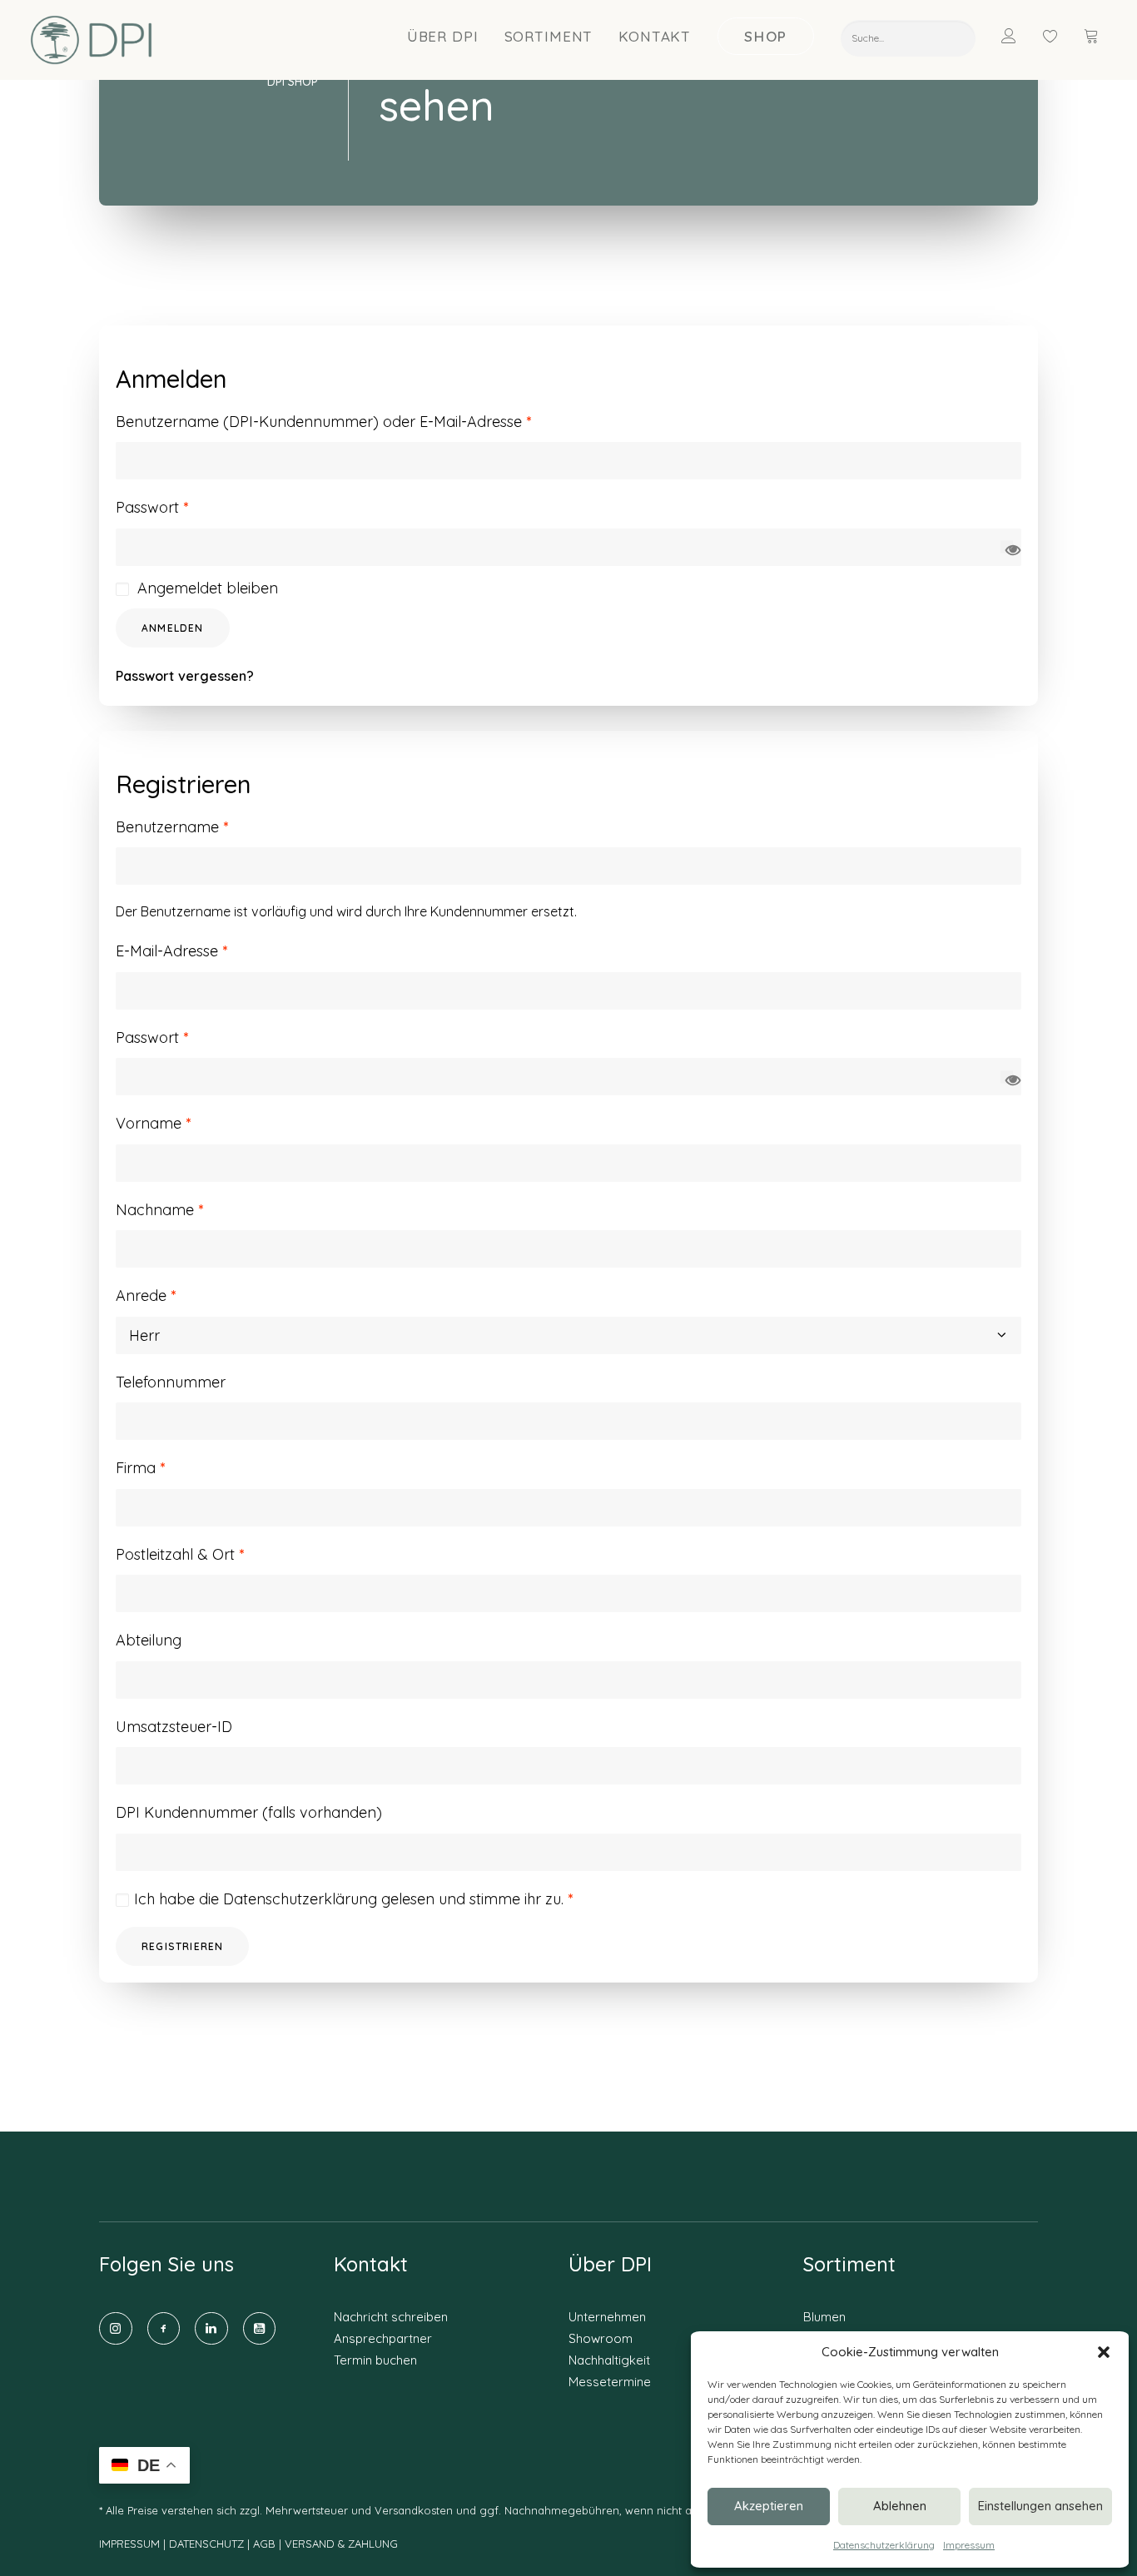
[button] (1104, 2352)
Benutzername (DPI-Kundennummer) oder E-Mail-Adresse (323, 422)
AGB (264, 2544)
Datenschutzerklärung (884, 2545)
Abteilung (149, 1640)
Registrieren (182, 1946)
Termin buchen (375, 2360)
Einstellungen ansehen (1040, 2506)
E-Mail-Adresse (171, 951)
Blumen (824, 2317)
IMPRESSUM (129, 2544)
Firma (140, 1468)
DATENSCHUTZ (208, 2544)
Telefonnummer (171, 1382)
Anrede (146, 1295)
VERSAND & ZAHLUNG (341, 2544)
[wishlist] (1058, 36)
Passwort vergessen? (185, 676)
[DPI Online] (92, 40)
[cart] (1093, 36)
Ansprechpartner (383, 2338)
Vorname (153, 1123)
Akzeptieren (769, 2506)
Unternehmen (607, 2317)
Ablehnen (900, 2506)
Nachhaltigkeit (609, 2360)
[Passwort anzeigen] (1007, 547)
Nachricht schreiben (391, 2317)
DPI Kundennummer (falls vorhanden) (249, 1812)
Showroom (601, 2338)
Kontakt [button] (655, 36)
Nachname (159, 1210)
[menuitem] (443, 36)
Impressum (969, 2545)
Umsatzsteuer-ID (174, 1727)
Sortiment (549, 36)
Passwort (152, 507)
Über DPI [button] (443, 36)
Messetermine (610, 2382)
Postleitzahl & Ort (180, 1554)
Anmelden (173, 628)
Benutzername (172, 827)
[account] (1019, 36)
